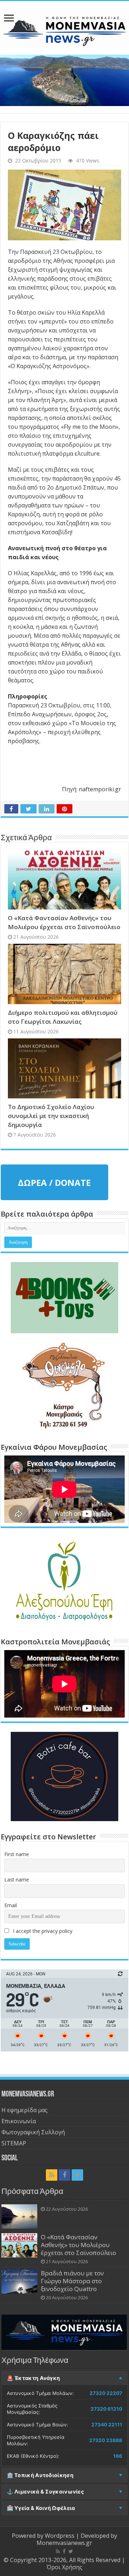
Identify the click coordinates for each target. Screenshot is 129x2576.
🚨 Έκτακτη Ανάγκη (34, 2378)
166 (118, 2456)
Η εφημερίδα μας (25, 2110)
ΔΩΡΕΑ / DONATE (54, 1182)
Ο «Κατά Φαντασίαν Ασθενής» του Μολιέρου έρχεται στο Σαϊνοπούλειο (78, 2245)
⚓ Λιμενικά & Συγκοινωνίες (46, 2492)
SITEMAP (14, 2143)
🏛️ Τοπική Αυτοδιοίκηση (40, 2475)
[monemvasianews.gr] (64, 26)
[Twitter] (77, 2175)
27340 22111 (107, 2425)
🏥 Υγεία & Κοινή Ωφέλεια (41, 2508)
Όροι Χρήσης (64, 2567)
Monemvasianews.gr (64, 2543)
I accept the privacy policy (42, 1931)
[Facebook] (64, 2175)
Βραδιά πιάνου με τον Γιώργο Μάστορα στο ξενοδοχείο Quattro (72, 2281)
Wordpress (60, 2536)
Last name (17, 1880)
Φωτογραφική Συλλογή (33, 2132)
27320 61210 (106, 2409)
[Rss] (52, 2175)
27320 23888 (106, 2440)
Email (11, 1905)
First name (17, 1854)
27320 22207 (106, 2393)
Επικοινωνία (19, 2121)
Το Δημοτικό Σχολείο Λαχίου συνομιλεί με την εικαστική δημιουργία (51, 1116)
